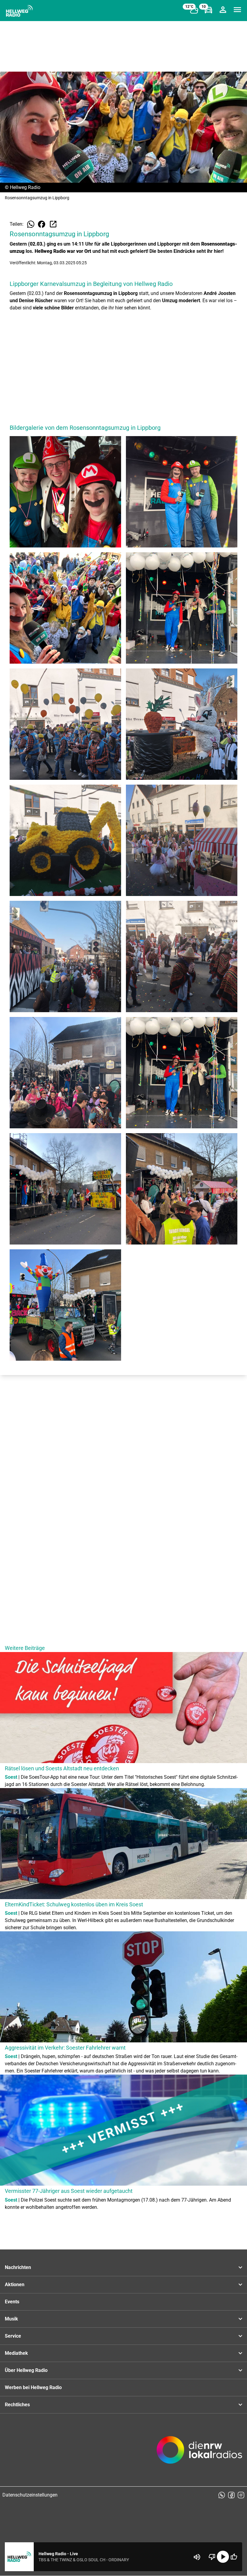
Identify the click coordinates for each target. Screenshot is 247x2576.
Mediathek (16, 2353)
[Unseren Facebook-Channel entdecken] (231, 2495)
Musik (11, 2319)
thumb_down (212, 2557)
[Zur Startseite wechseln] (19, 11)
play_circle (223, 2557)
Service (13, 2336)
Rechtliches (17, 2405)
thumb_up (234, 2557)
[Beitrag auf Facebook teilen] (42, 224)
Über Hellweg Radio (26, 2370)
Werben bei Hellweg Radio (33, 2387)
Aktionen (15, 2285)
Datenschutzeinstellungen (30, 2495)
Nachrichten (18, 2267)
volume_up (197, 2557)
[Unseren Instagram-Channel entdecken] (241, 2495)
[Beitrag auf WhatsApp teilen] (31, 224)
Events (12, 2302)
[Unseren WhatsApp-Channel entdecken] (222, 2495)
